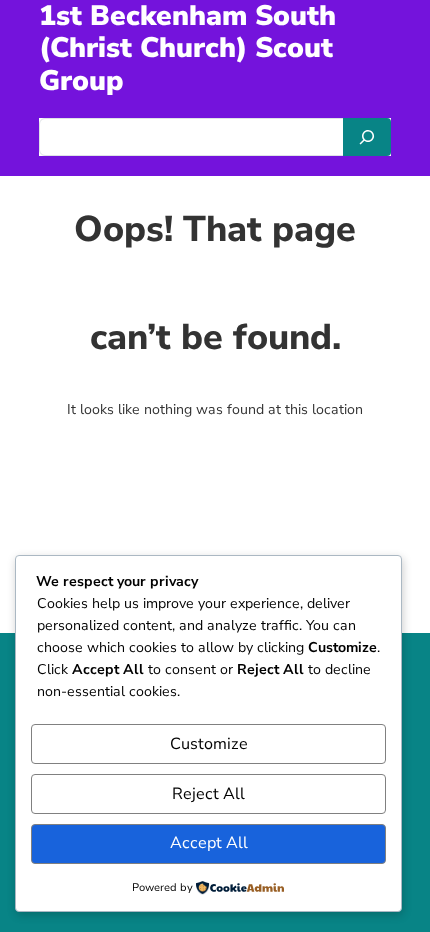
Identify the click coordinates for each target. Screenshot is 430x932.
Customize (209, 744)
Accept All (209, 843)
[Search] (367, 137)
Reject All (208, 794)
